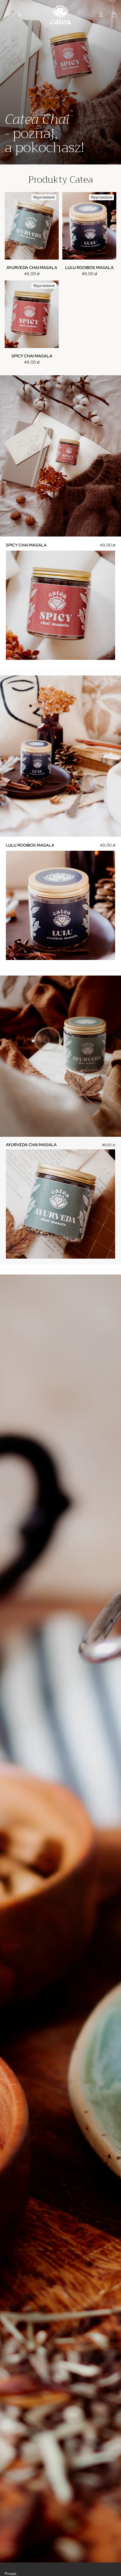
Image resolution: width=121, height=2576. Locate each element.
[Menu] (7, 15)
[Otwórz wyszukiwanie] (19, 15)
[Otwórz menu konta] (101, 15)
